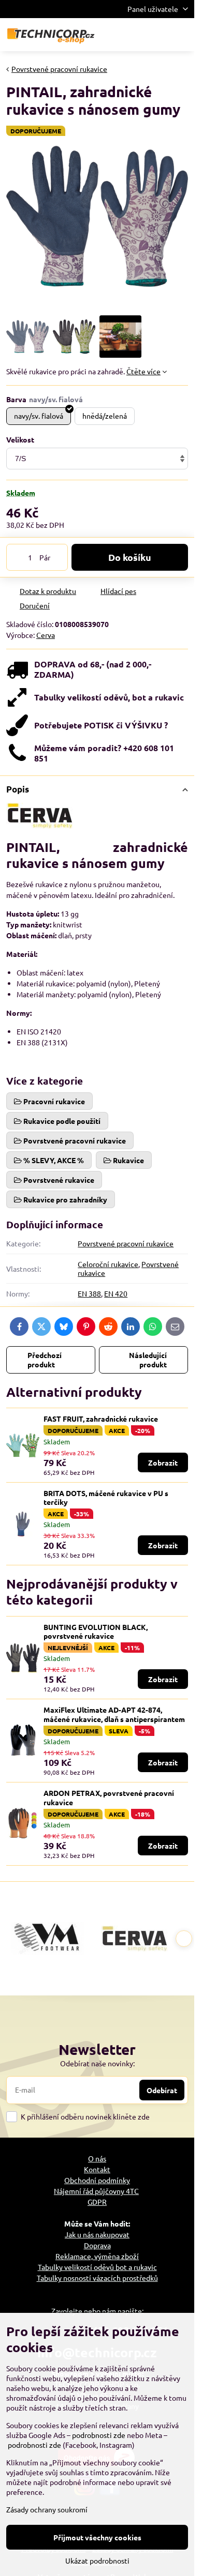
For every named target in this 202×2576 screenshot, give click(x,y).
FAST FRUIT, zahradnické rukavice (101, 1419)
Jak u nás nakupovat (97, 2234)
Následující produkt (148, 1360)
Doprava (97, 2245)
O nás (97, 2158)
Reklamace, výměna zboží (97, 2256)
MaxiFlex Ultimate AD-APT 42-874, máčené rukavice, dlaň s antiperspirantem (114, 1714)
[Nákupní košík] (157, 35)
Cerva (46, 635)
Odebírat (162, 2090)
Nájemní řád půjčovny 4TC (96, 2191)
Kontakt (97, 2169)
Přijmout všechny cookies (97, 2537)
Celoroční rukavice (108, 1264)
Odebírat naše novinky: (97, 2063)
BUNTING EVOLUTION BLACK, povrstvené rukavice (96, 1632)
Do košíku (130, 557)
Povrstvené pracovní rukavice (126, 1243)
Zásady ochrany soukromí (47, 2509)
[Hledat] (132, 35)
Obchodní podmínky (97, 2180)
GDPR (97, 2202)
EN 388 (89, 1293)
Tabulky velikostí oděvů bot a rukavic (97, 2267)
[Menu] (182, 35)
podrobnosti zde (99, 2435)
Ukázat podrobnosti (97, 2560)
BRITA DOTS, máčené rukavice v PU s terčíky (106, 1498)
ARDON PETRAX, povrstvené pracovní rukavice (109, 1797)
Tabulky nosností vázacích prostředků (97, 2278)
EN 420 (116, 1293)
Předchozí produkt (45, 1360)
